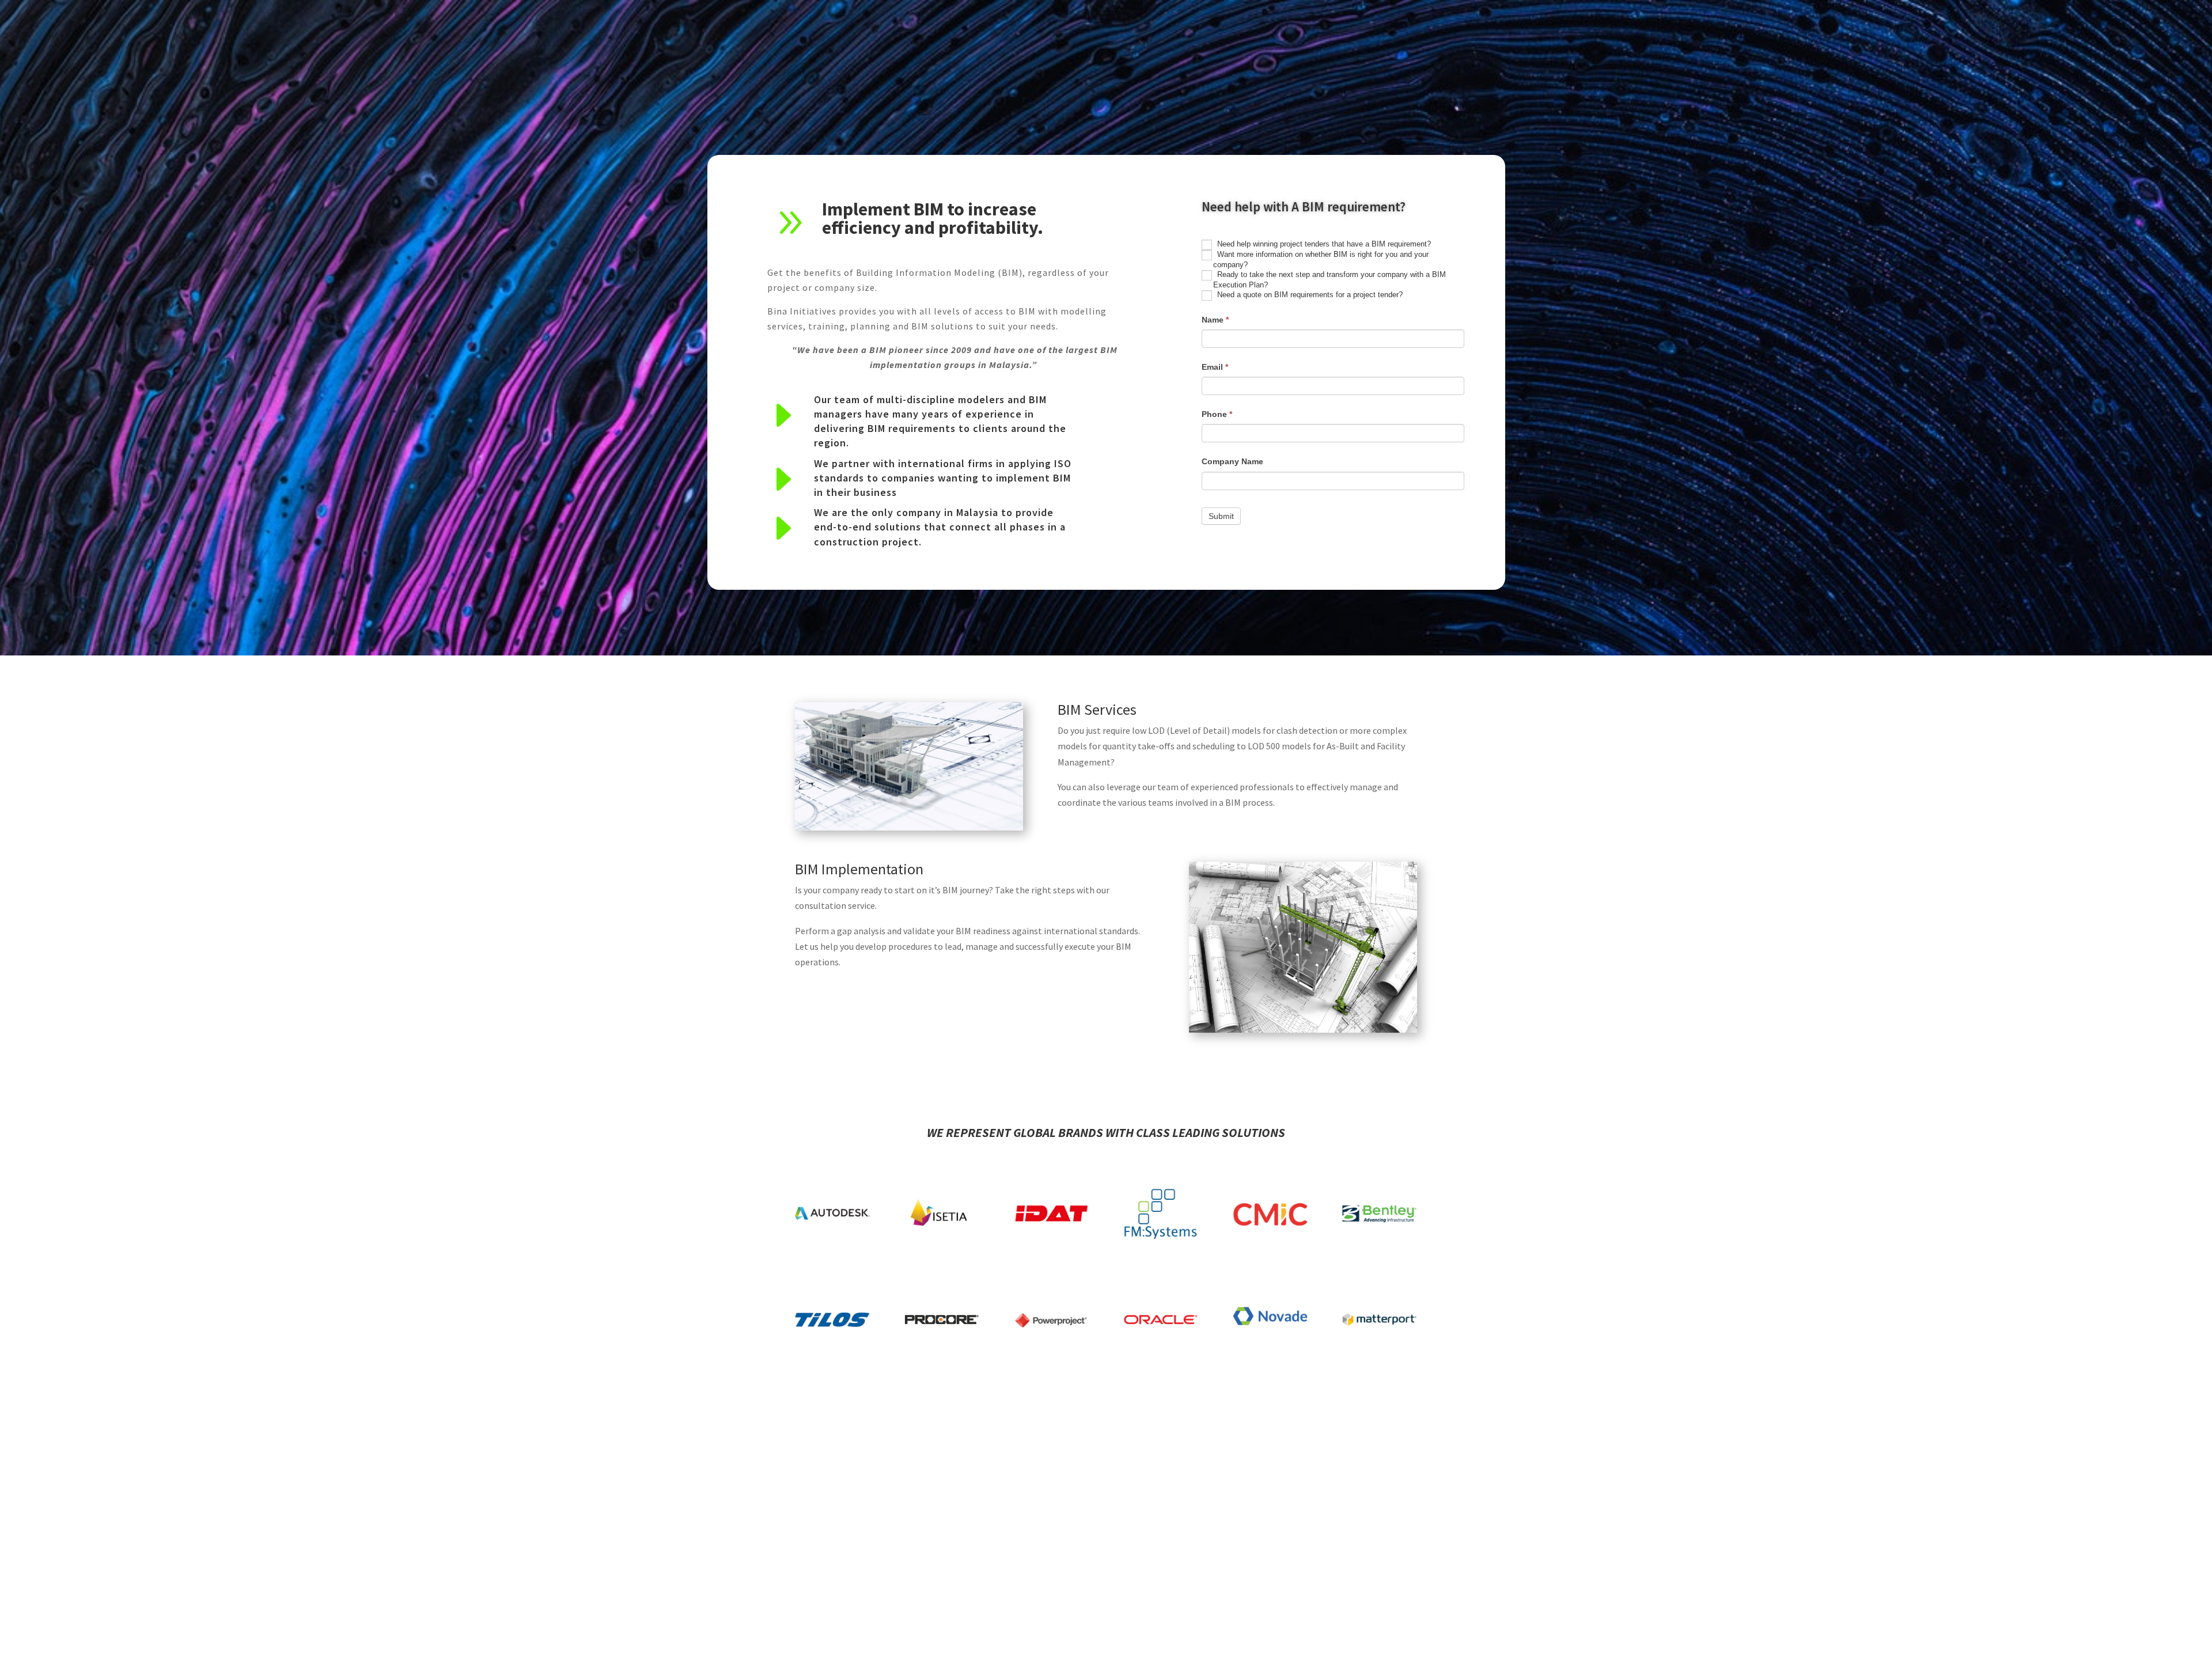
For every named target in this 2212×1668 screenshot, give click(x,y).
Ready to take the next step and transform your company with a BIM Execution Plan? (1330, 280)
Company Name (1232, 461)
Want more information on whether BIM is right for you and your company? (1321, 259)
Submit (1221, 516)
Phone (1217, 414)
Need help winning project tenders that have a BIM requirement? (1323, 244)
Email (1215, 367)
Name (1215, 320)
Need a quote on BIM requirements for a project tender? (1309, 295)
